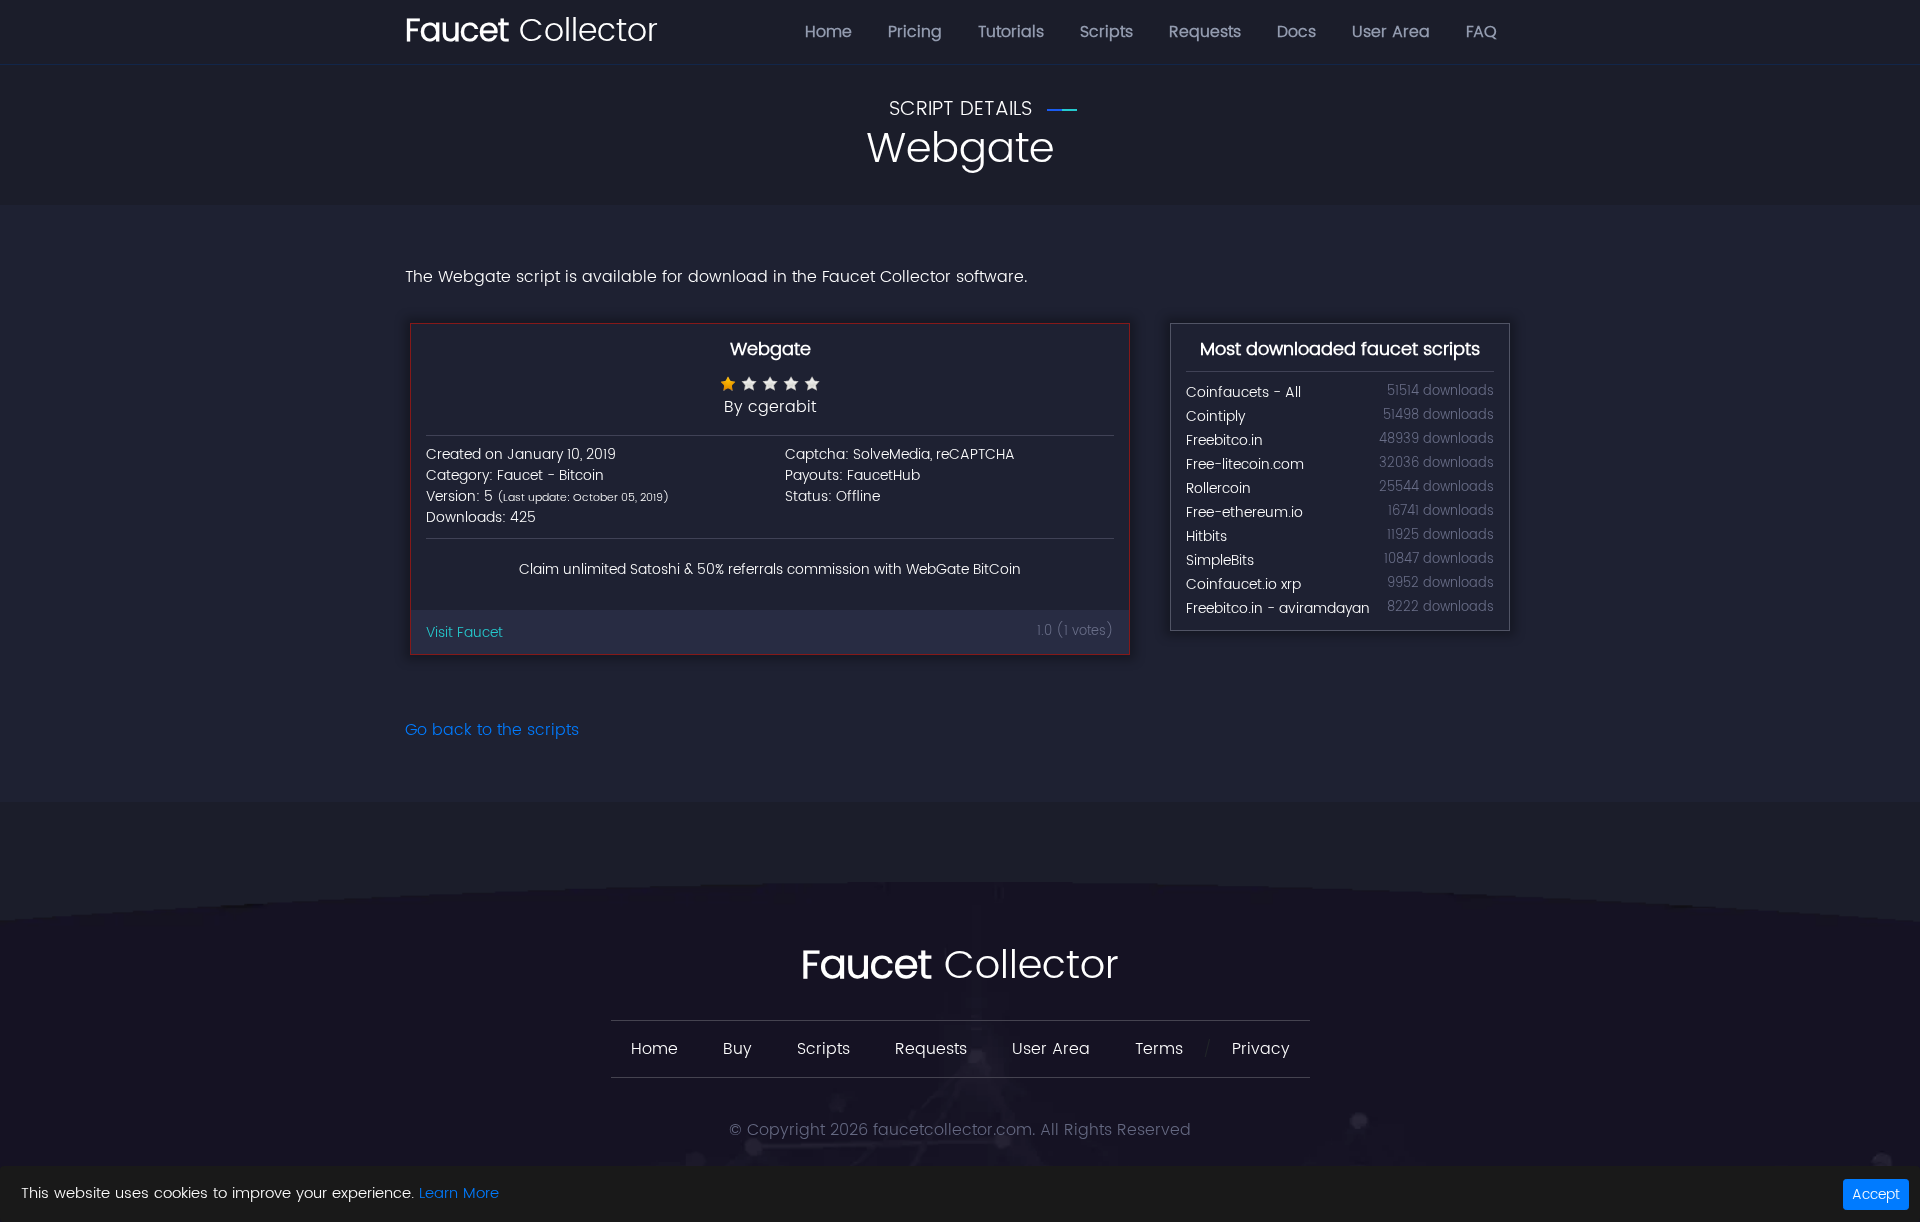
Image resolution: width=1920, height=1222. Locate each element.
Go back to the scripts (492, 730)
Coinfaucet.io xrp (1243, 584)
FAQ (1481, 32)
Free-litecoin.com (1245, 464)
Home (828, 32)
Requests (1205, 32)
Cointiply (1215, 416)
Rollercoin (1218, 488)
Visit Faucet (464, 632)
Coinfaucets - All (1243, 392)
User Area (1391, 32)
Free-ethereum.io (1244, 512)
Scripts (1106, 32)
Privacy (1261, 1049)
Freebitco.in (1224, 440)
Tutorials (1011, 32)
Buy (737, 1049)
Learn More (459, 1193)
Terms (1159, 1049)
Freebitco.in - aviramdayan (1278, 608)
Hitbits (1206, 536)
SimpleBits (1220, 560)
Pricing (915, 32)
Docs (1296, 32)
